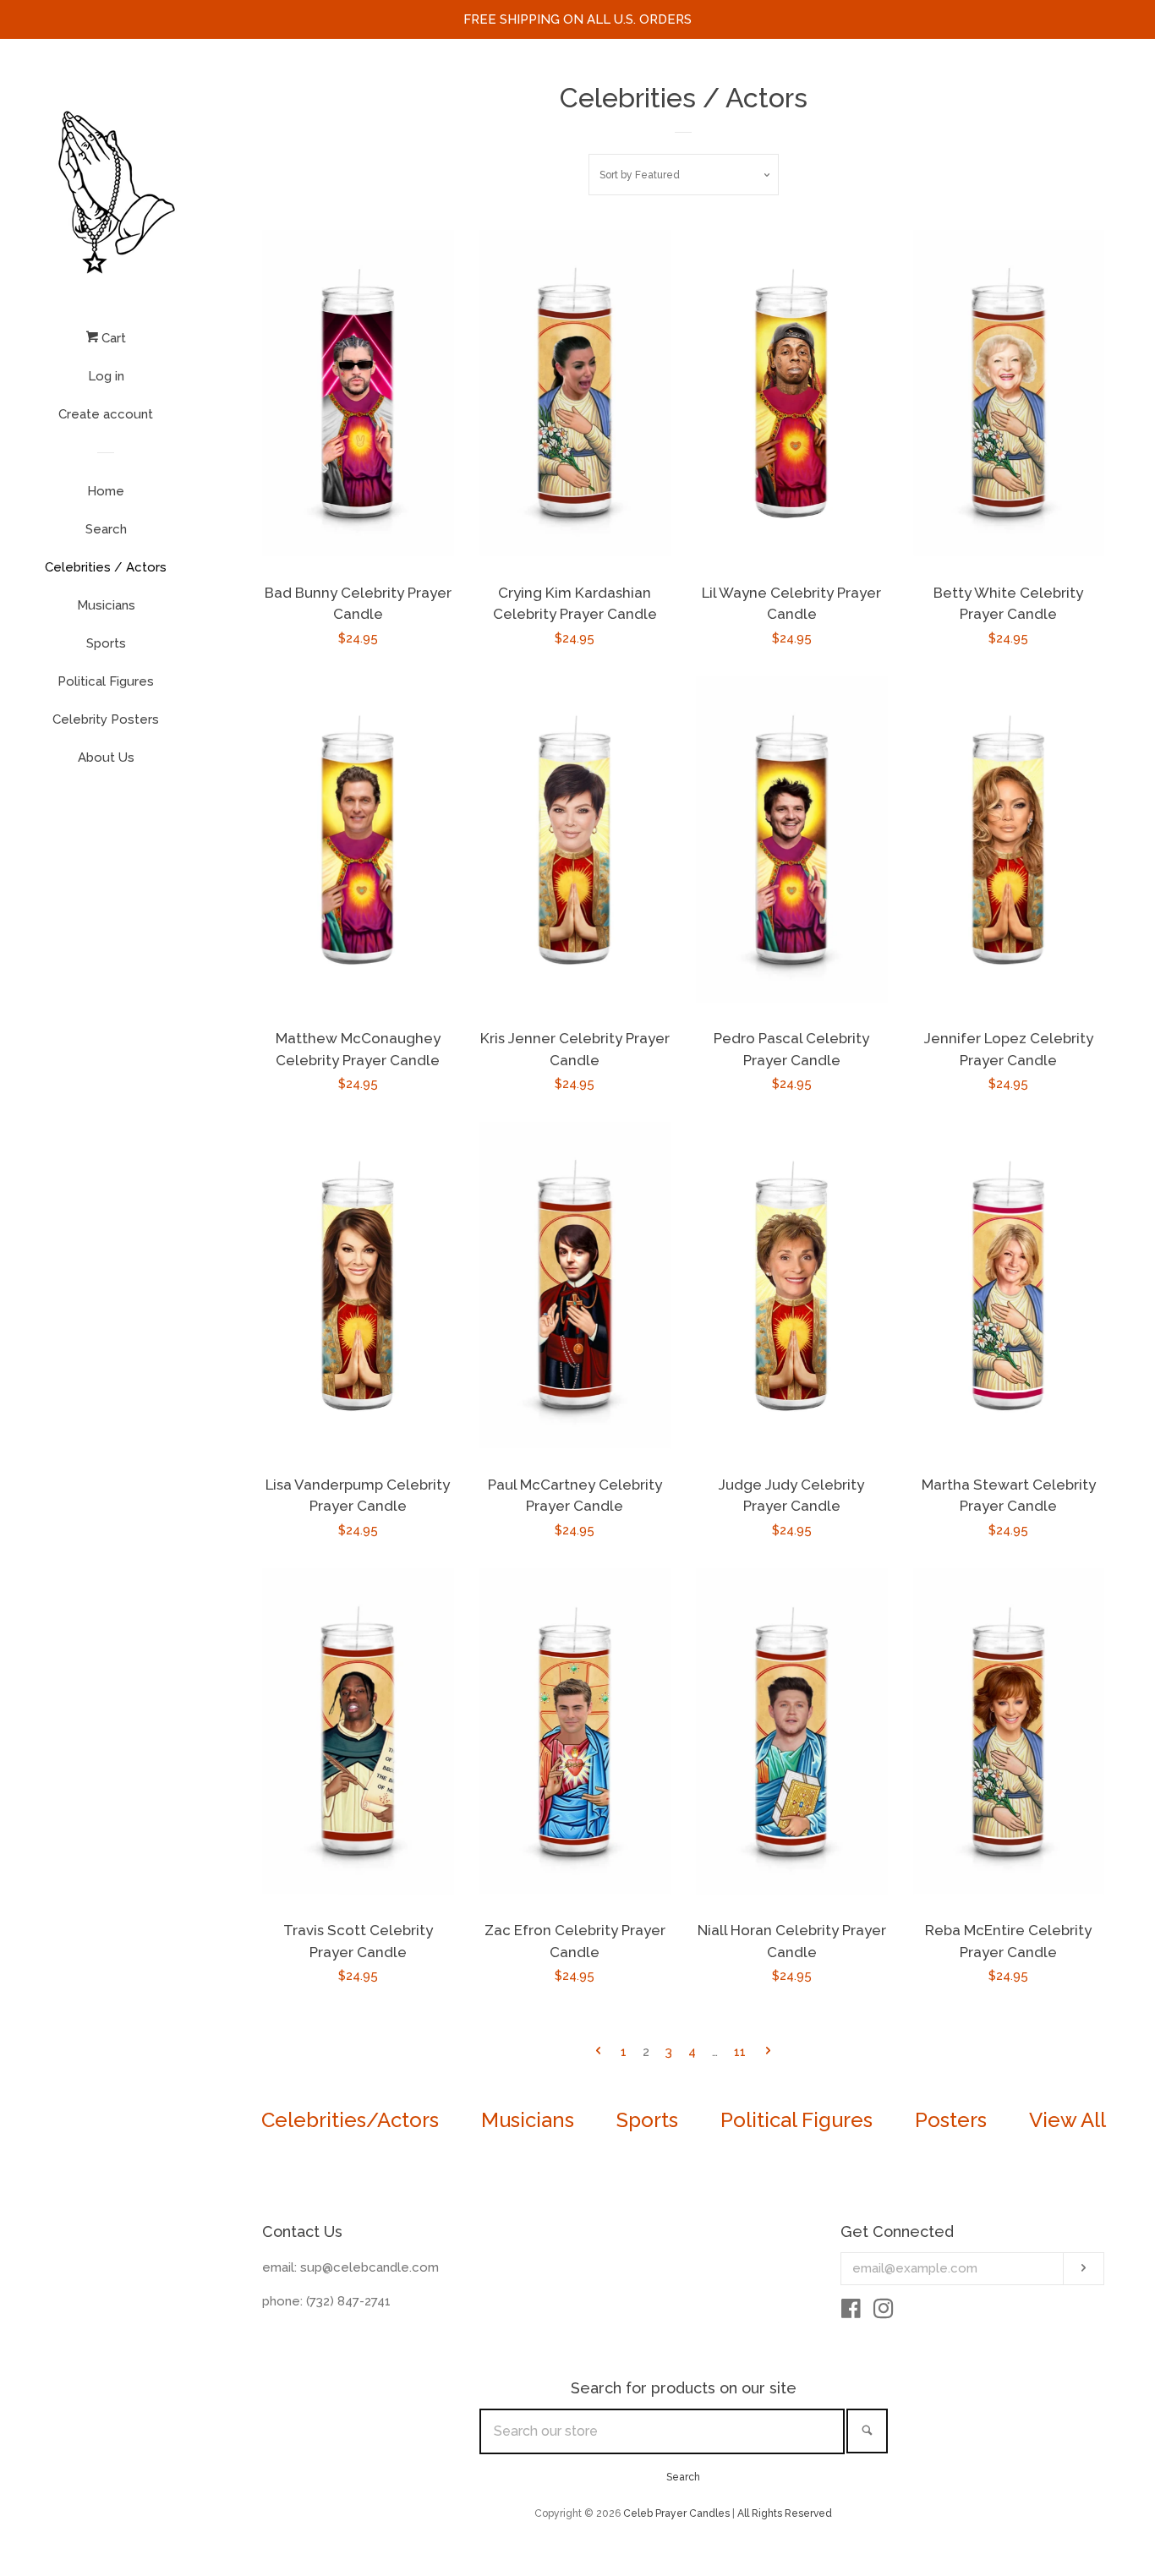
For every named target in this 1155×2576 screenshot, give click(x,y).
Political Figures (106, 681)
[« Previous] (598, 2052)
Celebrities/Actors (350, 2120)
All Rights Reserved (785, 2513)
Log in (106, 376)
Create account (106, 414)
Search (106, 529)
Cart (112, 338)
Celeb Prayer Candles (676, 2513)
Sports (106, 643)
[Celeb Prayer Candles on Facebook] (851, 2312)
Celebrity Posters (106, 719)
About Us (106, 757)
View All (1067, 2120)
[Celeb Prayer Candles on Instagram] (884, 2312)
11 (740, 2052)
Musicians (106, 605)
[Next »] (768, 2052)
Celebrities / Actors (106, 567)
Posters (951, 2120)
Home (106, 491)
